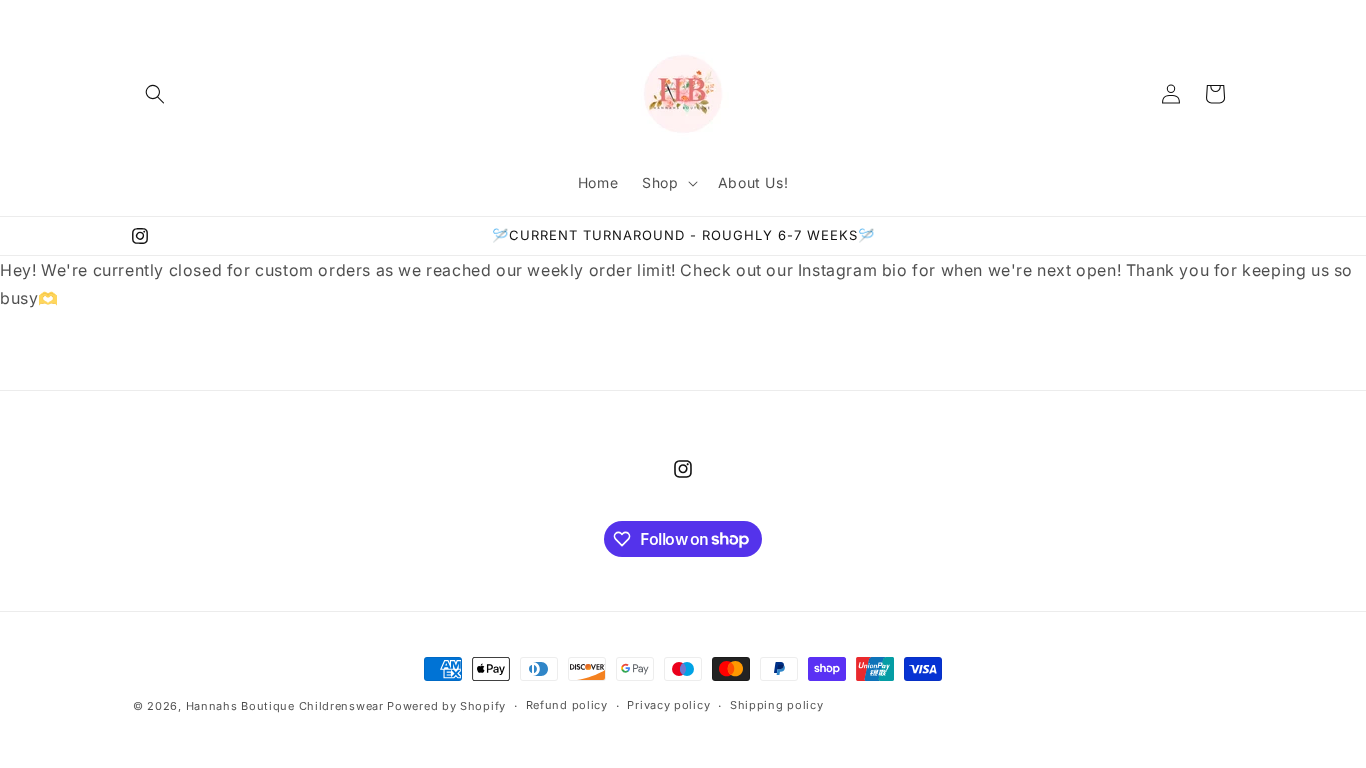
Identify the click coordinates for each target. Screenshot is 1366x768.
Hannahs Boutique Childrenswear (285, 706)
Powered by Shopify (446, 706)
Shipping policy (777, 705)
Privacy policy (668, 705)
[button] (155, 94)
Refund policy (567, 705)
